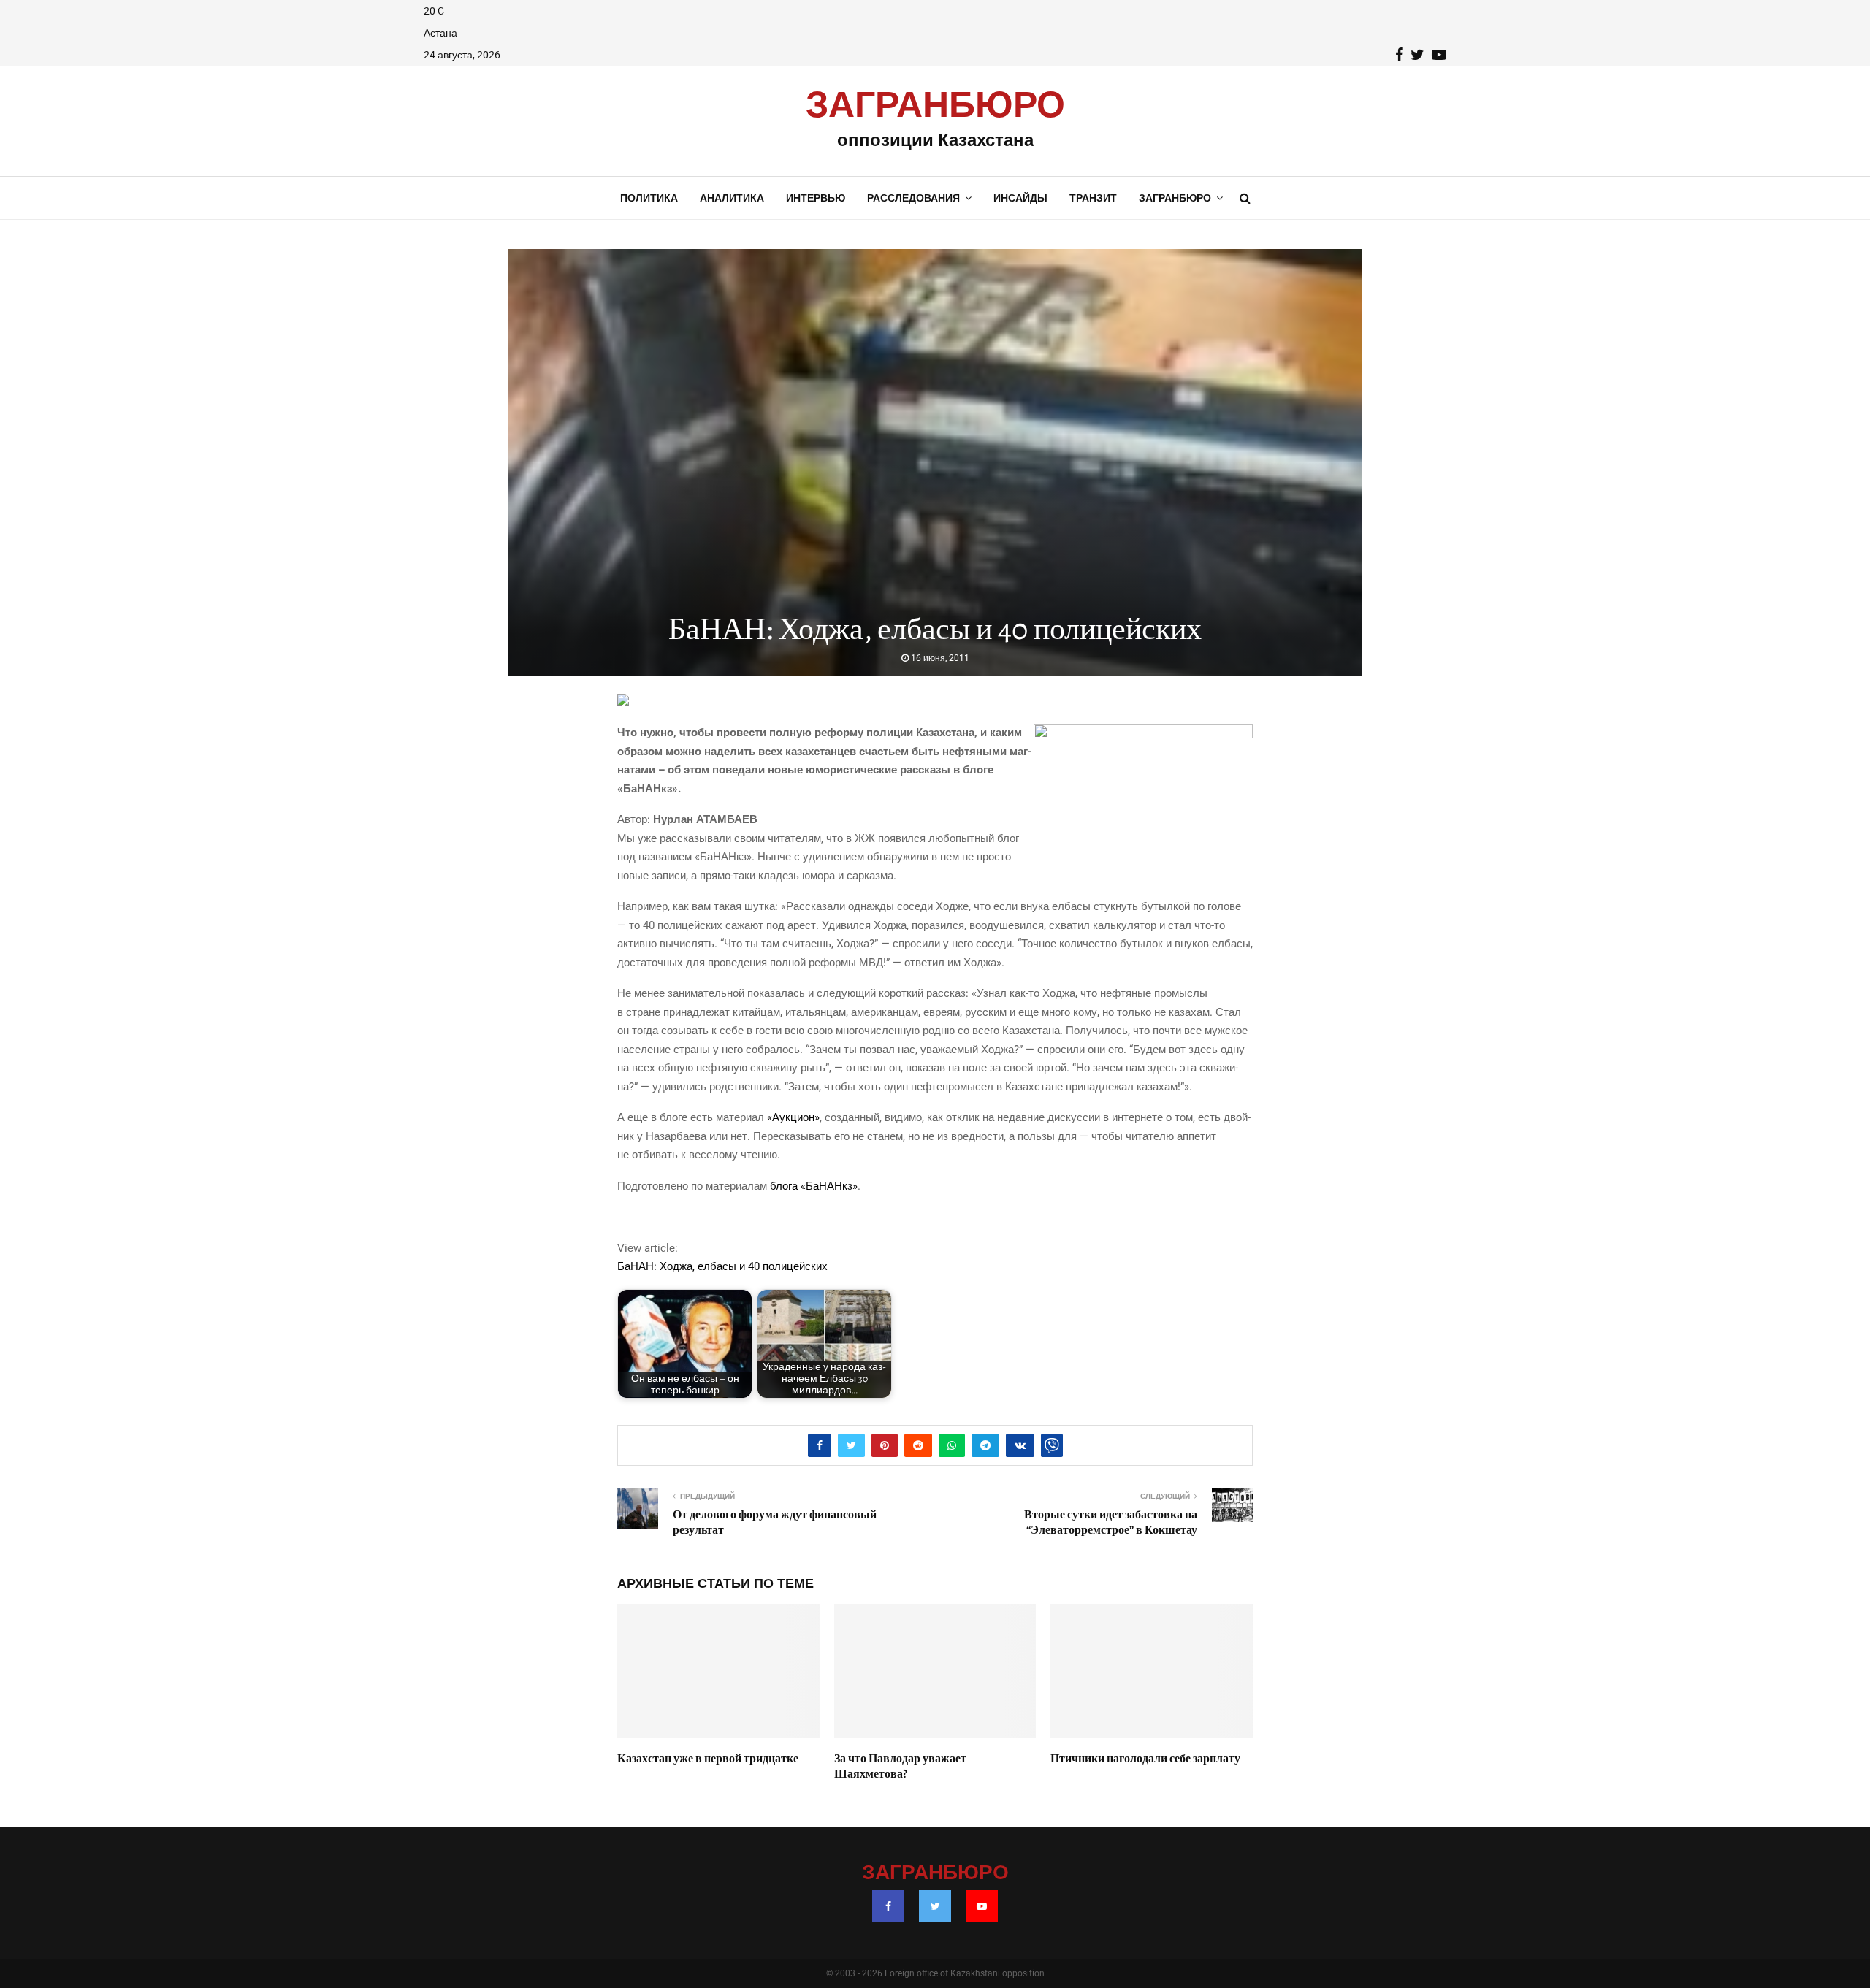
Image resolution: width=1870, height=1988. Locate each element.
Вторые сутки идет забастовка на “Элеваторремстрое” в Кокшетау (1111, 1522)
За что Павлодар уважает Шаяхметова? (900, 1766)
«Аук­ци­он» (793, 1117)
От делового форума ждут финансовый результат (775, 1522)
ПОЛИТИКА (649, 198)
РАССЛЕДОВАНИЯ (913, 198)
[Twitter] (935, 1906)
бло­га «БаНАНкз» (814, 1186)
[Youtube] (982, 1906)
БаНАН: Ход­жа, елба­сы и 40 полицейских (722, 1266)
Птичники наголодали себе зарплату (1145, 1759)
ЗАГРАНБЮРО (935, 106)
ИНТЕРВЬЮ (816, 198)
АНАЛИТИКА (732, 198)
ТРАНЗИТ (1093, 198)
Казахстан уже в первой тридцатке (708, 1759)
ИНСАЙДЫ (1020, 198)
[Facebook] (888, 1906)
